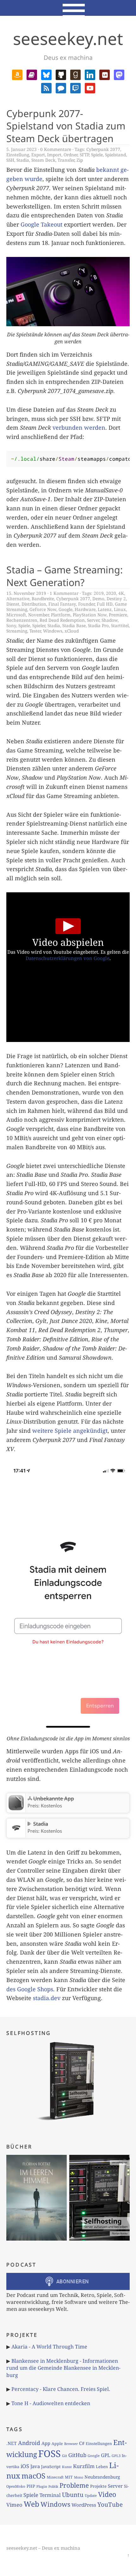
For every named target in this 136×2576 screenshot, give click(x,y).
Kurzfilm (84, 2466)
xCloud (72, 631)
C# (82, 2443)
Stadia (23, 160)
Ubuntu (73, 2495)
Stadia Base (74, 625)
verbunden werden (79, 427)
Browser (71, 2444)
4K (121, 593)
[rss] (46, 87)
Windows (53, 631)
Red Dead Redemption (62, 620)
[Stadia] (16, 1834)
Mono (79, 2477)
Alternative (18, 599)
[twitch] (75, 87)
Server (93, 620)
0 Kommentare (56, 149)
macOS (34, 2476)
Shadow (110, 620)
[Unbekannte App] (16, 1808)
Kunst (67, 2467)
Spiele (97, 155)
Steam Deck (43, 160)
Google (65, 609)
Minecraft (55, 2477)
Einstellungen (99, 2444)
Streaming (17, 631)
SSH (10, 160)
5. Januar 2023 (22, 149)
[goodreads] (75, 74)
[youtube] (90, 87)
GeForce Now (43, 609)
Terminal (50, 2495)
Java (35, 2466)
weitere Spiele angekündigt (70, 1431)
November (38, 615)
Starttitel (120, 625)
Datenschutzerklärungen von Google (68, 958)
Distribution (34, 604)
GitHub (77, 2455)
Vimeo (14, 2505)
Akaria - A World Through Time (49, 2347)
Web (31, 2504)
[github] (61, 74)
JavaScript (51, 2467)
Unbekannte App (54, 1799)
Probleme (74, 2485)
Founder (86, 604)
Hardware (85, 609)
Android (29, 2443)
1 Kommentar (64, 593)
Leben (102, 2467)
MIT (69, 2477)
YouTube (110, 2504)
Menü (68, 8)
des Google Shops (30, 1989)
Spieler (39, 625)
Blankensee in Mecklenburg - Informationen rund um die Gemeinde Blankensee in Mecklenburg (63, 2368)
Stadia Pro (98, 625)
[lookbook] (105, 74)
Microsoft (16, 615)
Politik (53, 2486)
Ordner (71, 155)
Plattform (61, 615)
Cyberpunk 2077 (103, 149)
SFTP (84, 155)
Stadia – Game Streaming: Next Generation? (65, 576)
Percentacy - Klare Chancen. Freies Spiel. (61, 2389)
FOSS (49, 2454)
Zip (80, 160)
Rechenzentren (22, 620)
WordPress (84, 2505)
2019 (99, 593)
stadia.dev (47, 1998)
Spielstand (115, 155)
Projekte (98, 2486)
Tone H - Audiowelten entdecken (51, 2403)
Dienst (13, 604)
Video (107, 2494)
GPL (106, 2455)
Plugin (42, 2486)
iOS (25, 2466)
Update (91, 2495)
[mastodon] (119, 74)
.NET (12, 2443)
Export (38, 155)
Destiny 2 (116, 599)
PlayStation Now (90, 615)
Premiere (118, 615)
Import (54, 155)
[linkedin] (90, 74)
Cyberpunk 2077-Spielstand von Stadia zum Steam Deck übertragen (66, 126)
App (46, 2443)
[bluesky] (46, 74)
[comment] (61, 87)
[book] (32, 74)
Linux (120, 609)
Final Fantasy (62, 604)
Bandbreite (43, 599)
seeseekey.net (68, 38)
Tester (35, 631)
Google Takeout (41, 224)
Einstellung (18, 155)
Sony (11, 625)
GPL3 (116, 2456)
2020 (111, 593)
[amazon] (17, 74)
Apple (57, 2444)
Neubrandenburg (102, 2477)
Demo (98, 599)
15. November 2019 (26, 593)
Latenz (105, 609)
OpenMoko (16, 2486)
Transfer (66, 160)
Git (65, 2456)
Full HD (105, 604)
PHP (31, 2486)
